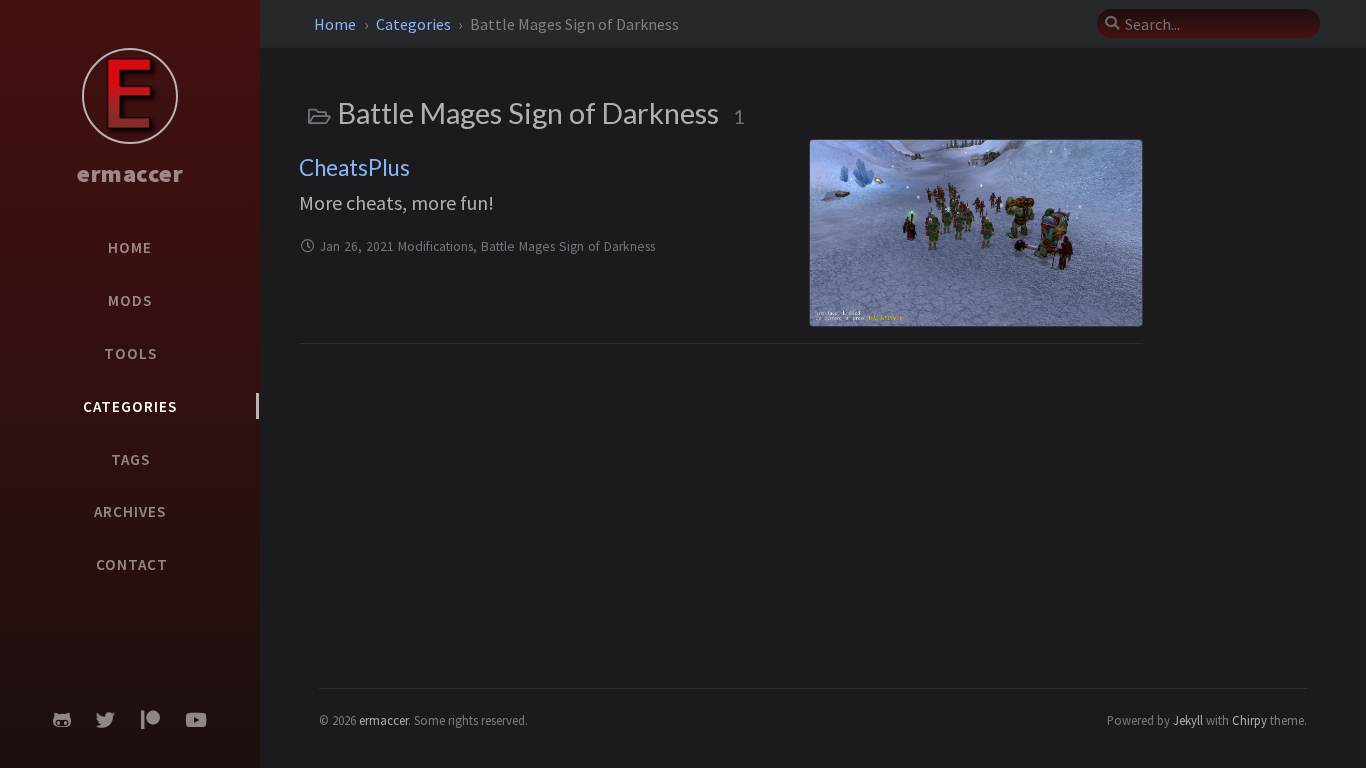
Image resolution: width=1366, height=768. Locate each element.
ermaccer (130, 173)
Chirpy (1249, 720)
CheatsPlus (354, 167)
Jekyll (1188, 720)
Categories (415, 24)
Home (336, 24)
